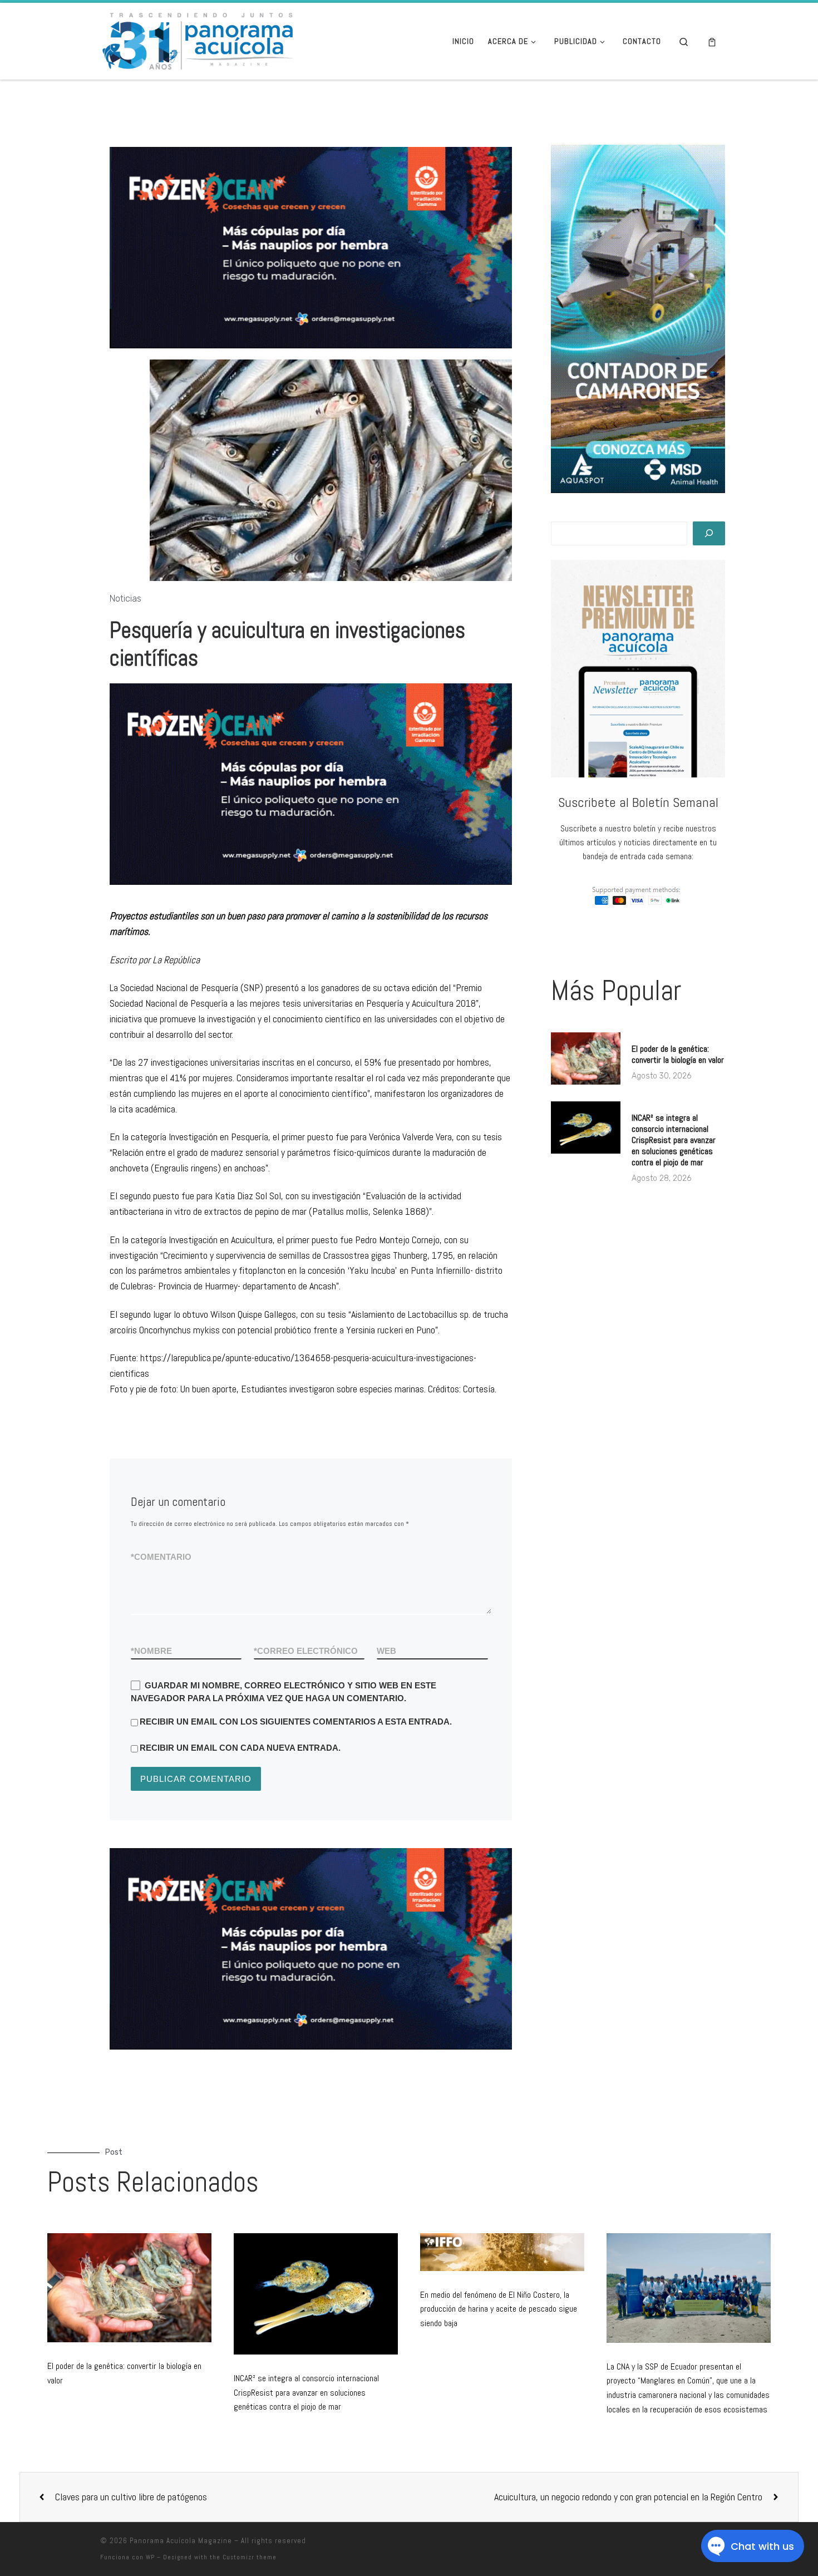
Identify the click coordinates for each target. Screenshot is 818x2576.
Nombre (151, 1651)
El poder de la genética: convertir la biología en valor (678, 1054)
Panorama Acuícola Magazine (181, 2541)
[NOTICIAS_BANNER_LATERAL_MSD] (638, 319)
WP (150, 2557)
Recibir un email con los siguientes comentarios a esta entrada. (296, 1722)
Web (386, 1651)
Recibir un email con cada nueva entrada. (240, 1748)
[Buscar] (709, 533)
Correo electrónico (306, 1651)
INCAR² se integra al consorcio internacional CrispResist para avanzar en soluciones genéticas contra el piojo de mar (674, 1140)
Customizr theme (250, 2557)
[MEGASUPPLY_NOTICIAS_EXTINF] (311, 1949)
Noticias (125, 599)
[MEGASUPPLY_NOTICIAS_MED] (311, 784)
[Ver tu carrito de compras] (712, 41)
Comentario (161, 1557)
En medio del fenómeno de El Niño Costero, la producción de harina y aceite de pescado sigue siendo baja (499, 2309)
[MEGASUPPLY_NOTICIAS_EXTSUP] (311, 247)
